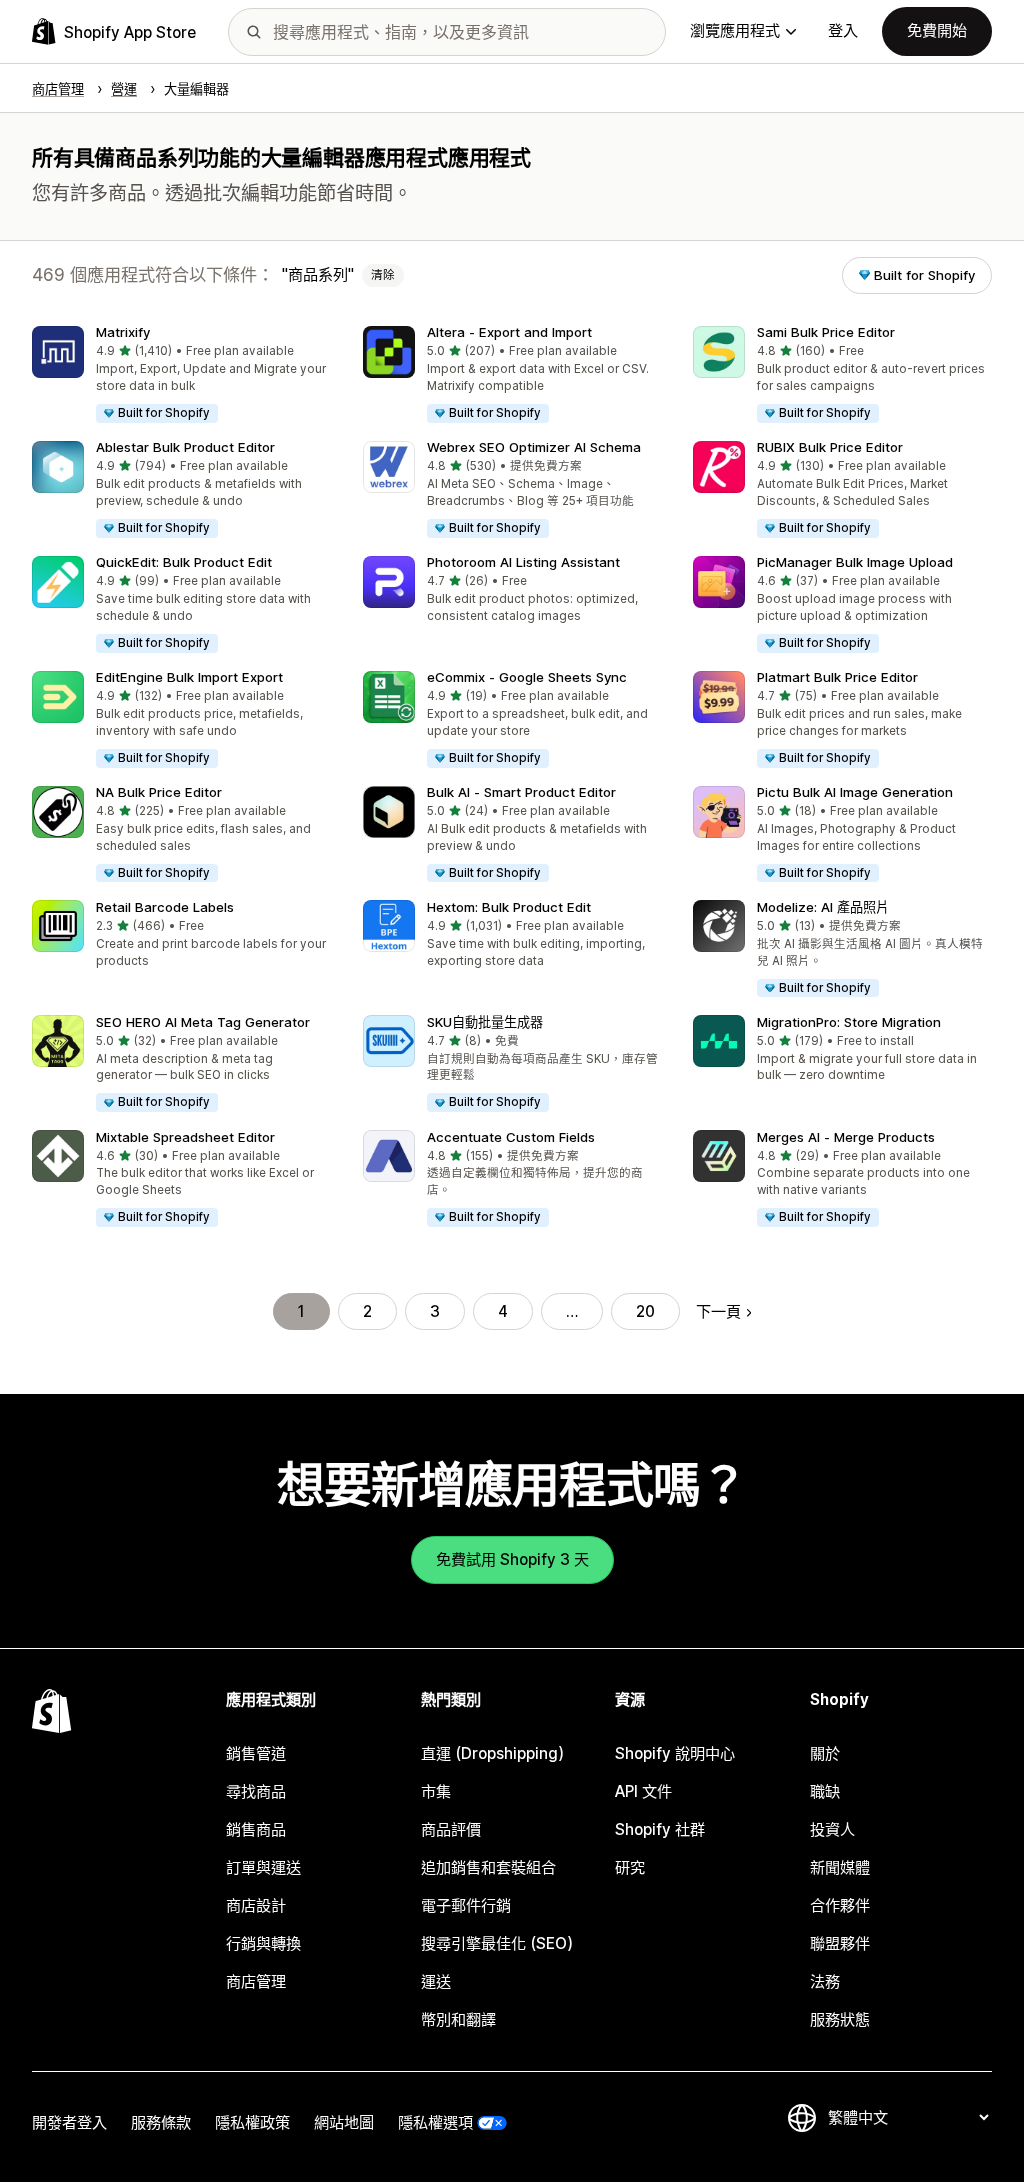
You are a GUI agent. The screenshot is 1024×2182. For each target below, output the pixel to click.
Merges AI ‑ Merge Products (846, 1137)
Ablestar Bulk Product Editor (185, 447)
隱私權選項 (435, 2122)
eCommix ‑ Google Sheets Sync (527, 677)
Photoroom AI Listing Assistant (523, 562)
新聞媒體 (840, 1867)
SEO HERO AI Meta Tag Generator (203, 1022)
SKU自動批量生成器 (485, 1022)
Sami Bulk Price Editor (826, 332)
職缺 (825, 1791)
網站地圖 (344, 2122)
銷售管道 (256, 1753)
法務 (825, 1981)
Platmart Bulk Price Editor (837, 677)
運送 (436, 1981)
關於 (825, 1753)
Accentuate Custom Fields (511, 1137)
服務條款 (161, 2122)
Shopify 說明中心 (675, 1753)
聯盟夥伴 (840, 1943)
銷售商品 (256, 1829)
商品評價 (451, 1829)
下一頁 (718, 1311)
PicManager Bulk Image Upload (855, 562)
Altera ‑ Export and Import (509, 332)
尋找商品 (256, 1791)
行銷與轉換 (263, 1943)
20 (645, 1311)
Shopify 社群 (660, 1829)
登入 (843, 30)
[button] (181, 375)
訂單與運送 (263, 1867)
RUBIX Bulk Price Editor (830, 447)
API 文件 (643, 1791)
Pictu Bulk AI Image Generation (855, 792)
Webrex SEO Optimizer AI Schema (534, 447)
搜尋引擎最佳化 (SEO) (497, 1943)
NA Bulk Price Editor (159, 792)
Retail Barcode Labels (165, 907)
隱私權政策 (252, 2122)
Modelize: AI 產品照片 (823, 907)
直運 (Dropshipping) (492, 1753)
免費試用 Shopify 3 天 (512, 1559)
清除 (383, 275)
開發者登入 (69, 2122)
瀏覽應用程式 (735, 30)
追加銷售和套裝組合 (488, 1867)
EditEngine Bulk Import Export (189, 677)
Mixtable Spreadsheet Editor (185, 1137)
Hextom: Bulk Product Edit (509, 907)
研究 (630, 1867)
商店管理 (256, 1981)
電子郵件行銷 (466, 1905)
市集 (436, 1791)
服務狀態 (840, 2019)
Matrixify (123, 332)
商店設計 (256, 1905)
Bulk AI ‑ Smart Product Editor (521, 792)
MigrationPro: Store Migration (849, 1022)
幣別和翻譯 (458, 2019)
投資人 (832, 1829)
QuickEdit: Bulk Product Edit (184, 562)
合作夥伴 (840, 1905)
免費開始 (937, 30)
